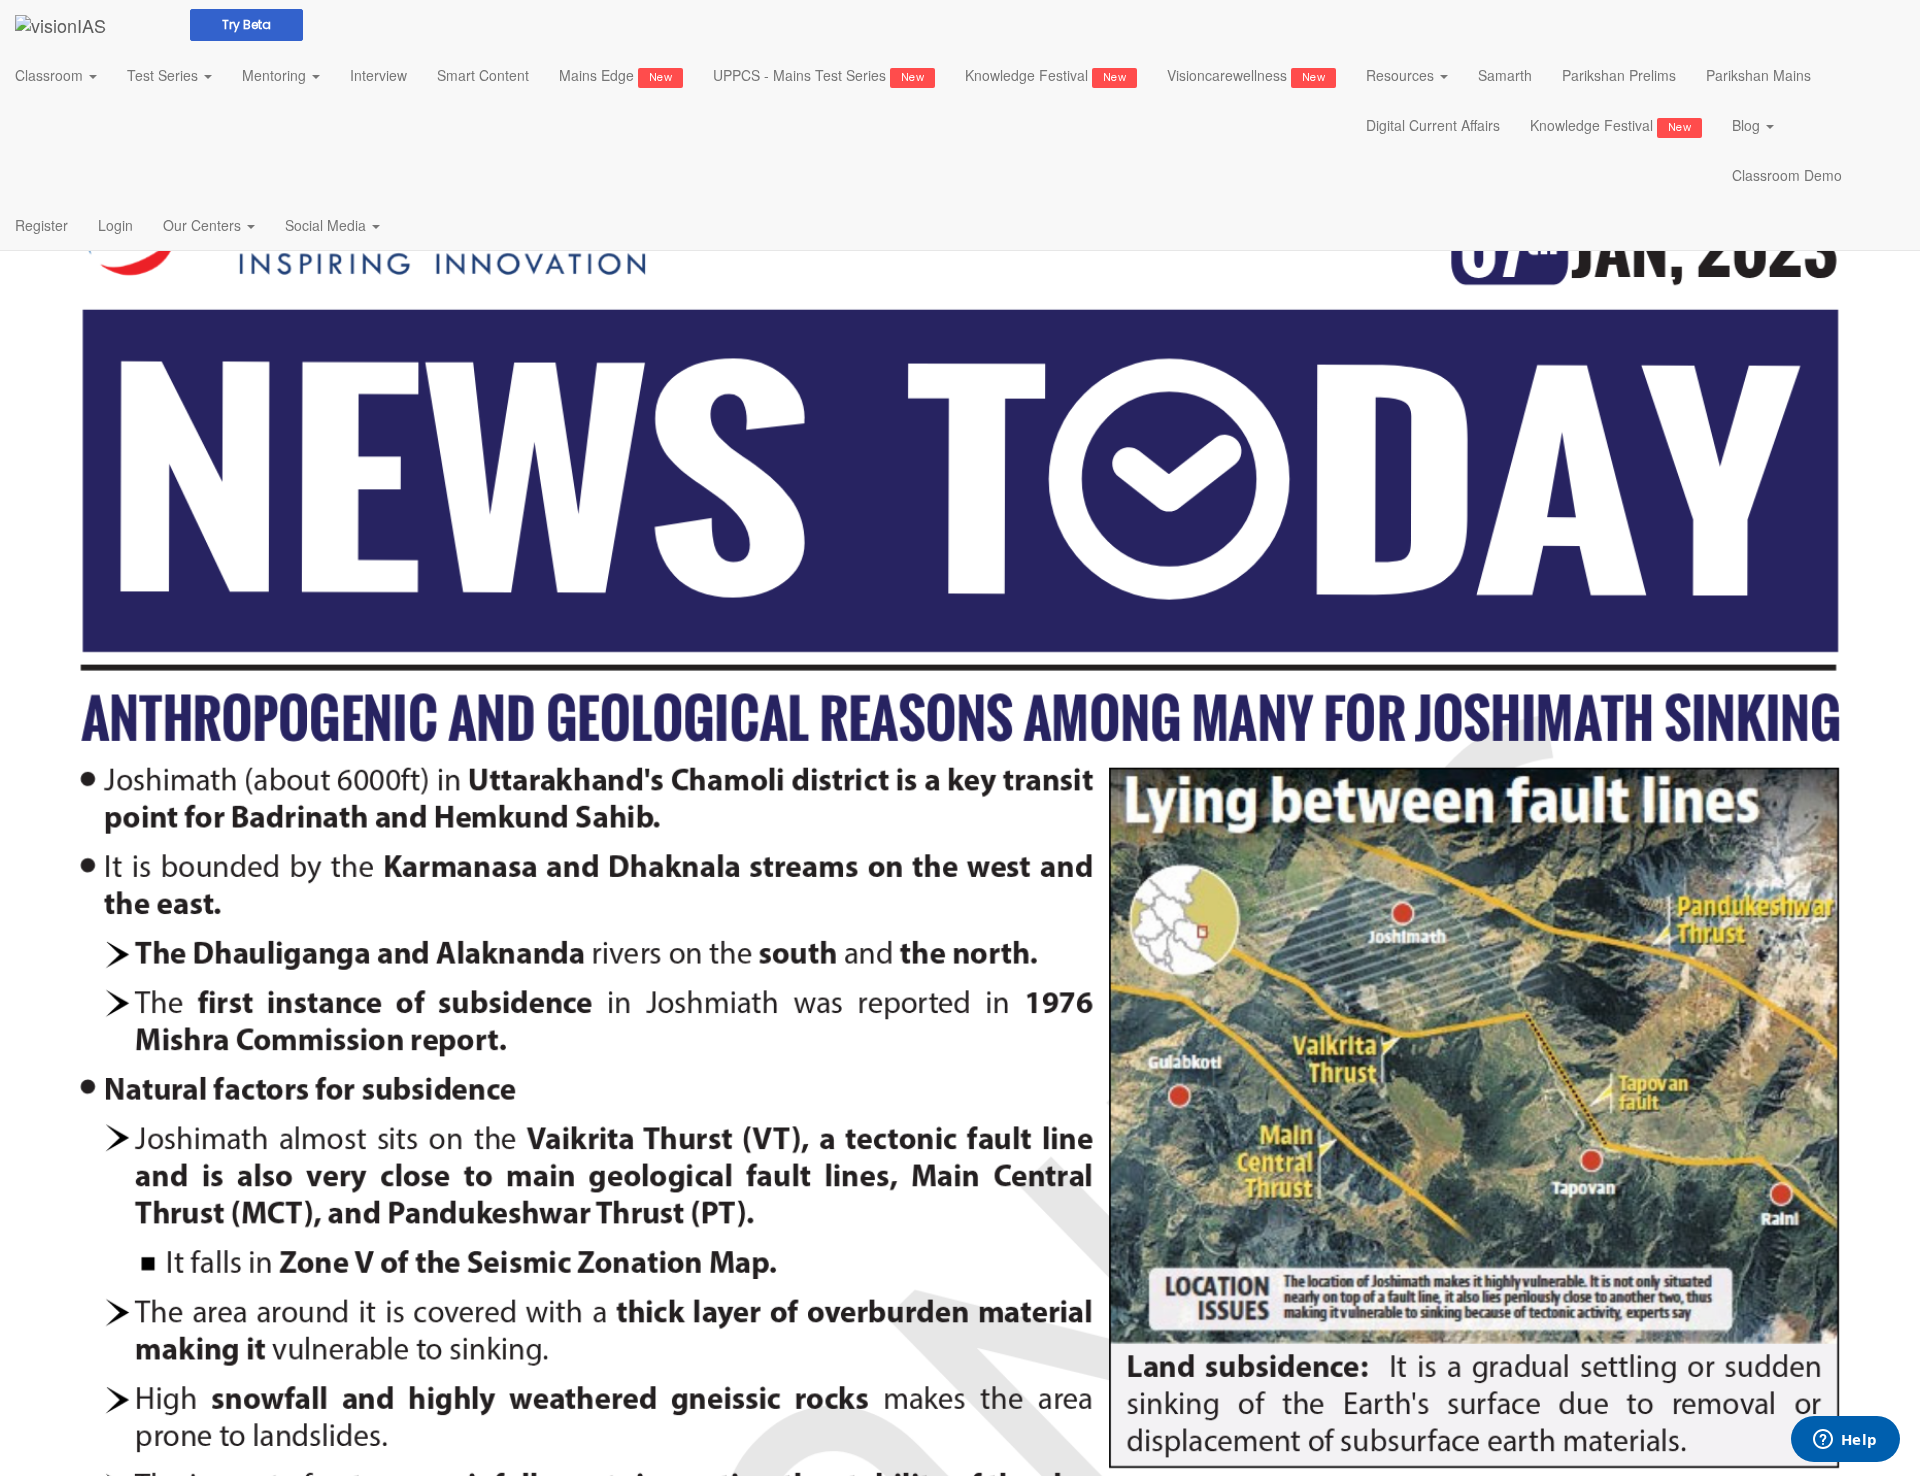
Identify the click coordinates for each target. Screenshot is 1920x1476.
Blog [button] (1748, 125)
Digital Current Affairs (1433, 125)
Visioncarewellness (1246, 75)
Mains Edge (615, 75)
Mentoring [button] (276, 75)
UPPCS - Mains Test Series (818, 75)
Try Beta (246, 24)
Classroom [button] (51, 75)
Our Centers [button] (204, 225)
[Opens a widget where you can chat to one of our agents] (1845, 1441)
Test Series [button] (164, 75)
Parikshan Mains (1758, 75)
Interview (378, 75)
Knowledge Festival (1045, 75)
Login (115, 225)
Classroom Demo (1787, 175)
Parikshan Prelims (1619, 75)
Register (41, 225)
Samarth (1505, 75)
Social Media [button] (327, 225)
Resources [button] (1402, 75)
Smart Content (483, 75)
